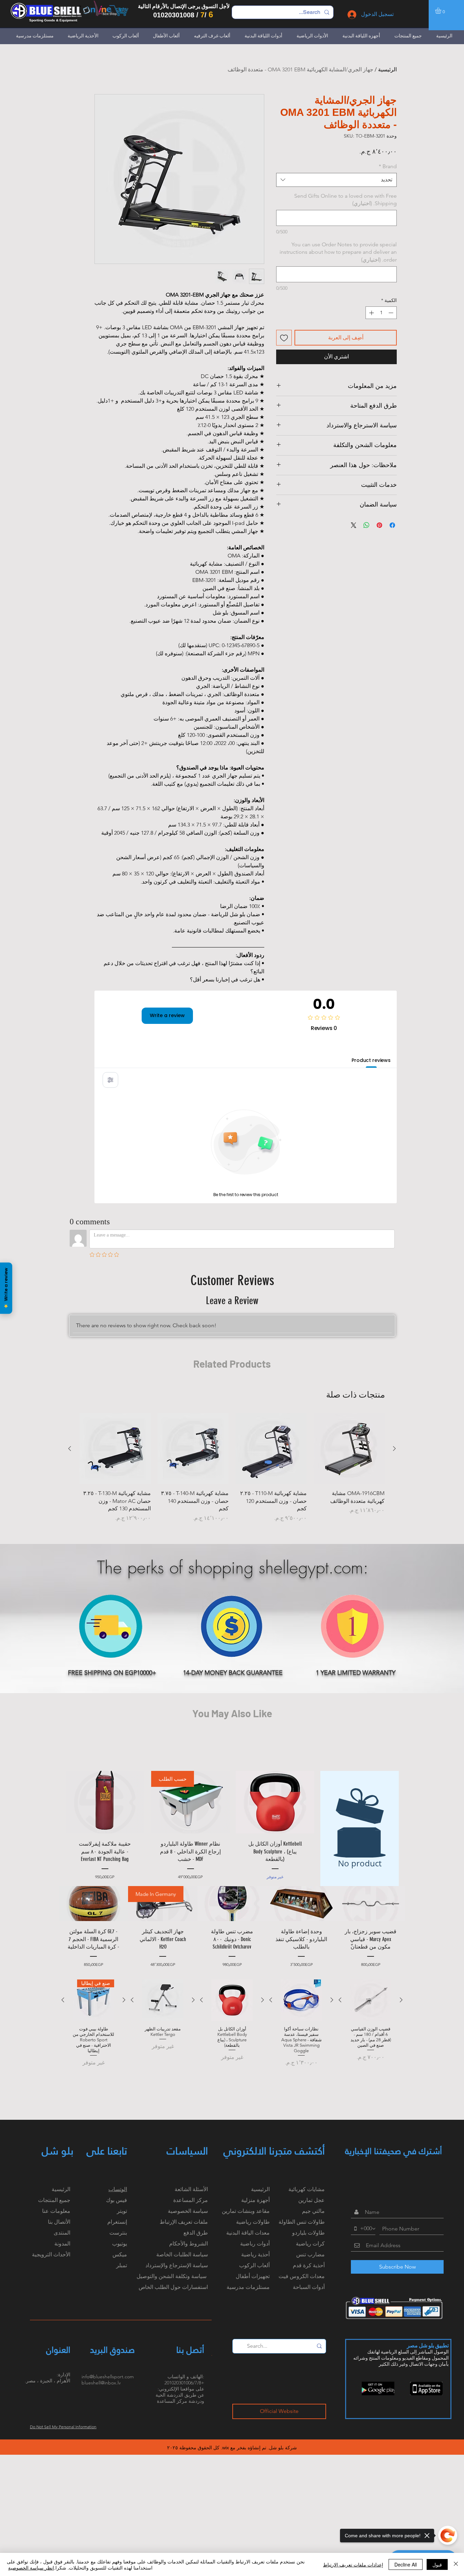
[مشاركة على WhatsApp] (367, 525)
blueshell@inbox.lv (101, 2383)
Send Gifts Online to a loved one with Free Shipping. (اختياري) (345, 200)
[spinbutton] (381, 313)
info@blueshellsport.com (108, 2377)
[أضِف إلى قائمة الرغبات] (284, 338)
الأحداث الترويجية (51, 2254)
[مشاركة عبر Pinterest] (379, 525)
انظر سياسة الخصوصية (31, 2568)
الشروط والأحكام (189, 2244)
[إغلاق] (456, 2564)
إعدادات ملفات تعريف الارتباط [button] (353, 2564)
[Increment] (371, 313)
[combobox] (336, 180)
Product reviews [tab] (371, 1060)
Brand (388, 166)
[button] (442, 11)
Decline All (406, 2564)
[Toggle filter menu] (110, 1080)
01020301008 (174, 15)
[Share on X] (354, 525)
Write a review (167, 1015)
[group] (232, 1468)
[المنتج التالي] (70, 1449)
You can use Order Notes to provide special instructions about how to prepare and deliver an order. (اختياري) (338, 252)
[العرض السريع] (349, 1449)
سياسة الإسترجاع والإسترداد (177, 2265)
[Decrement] (391, 313)
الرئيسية (387, 69)
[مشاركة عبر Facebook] (392, 525)
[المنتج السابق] (394, 1449)
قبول (437, 2564)
